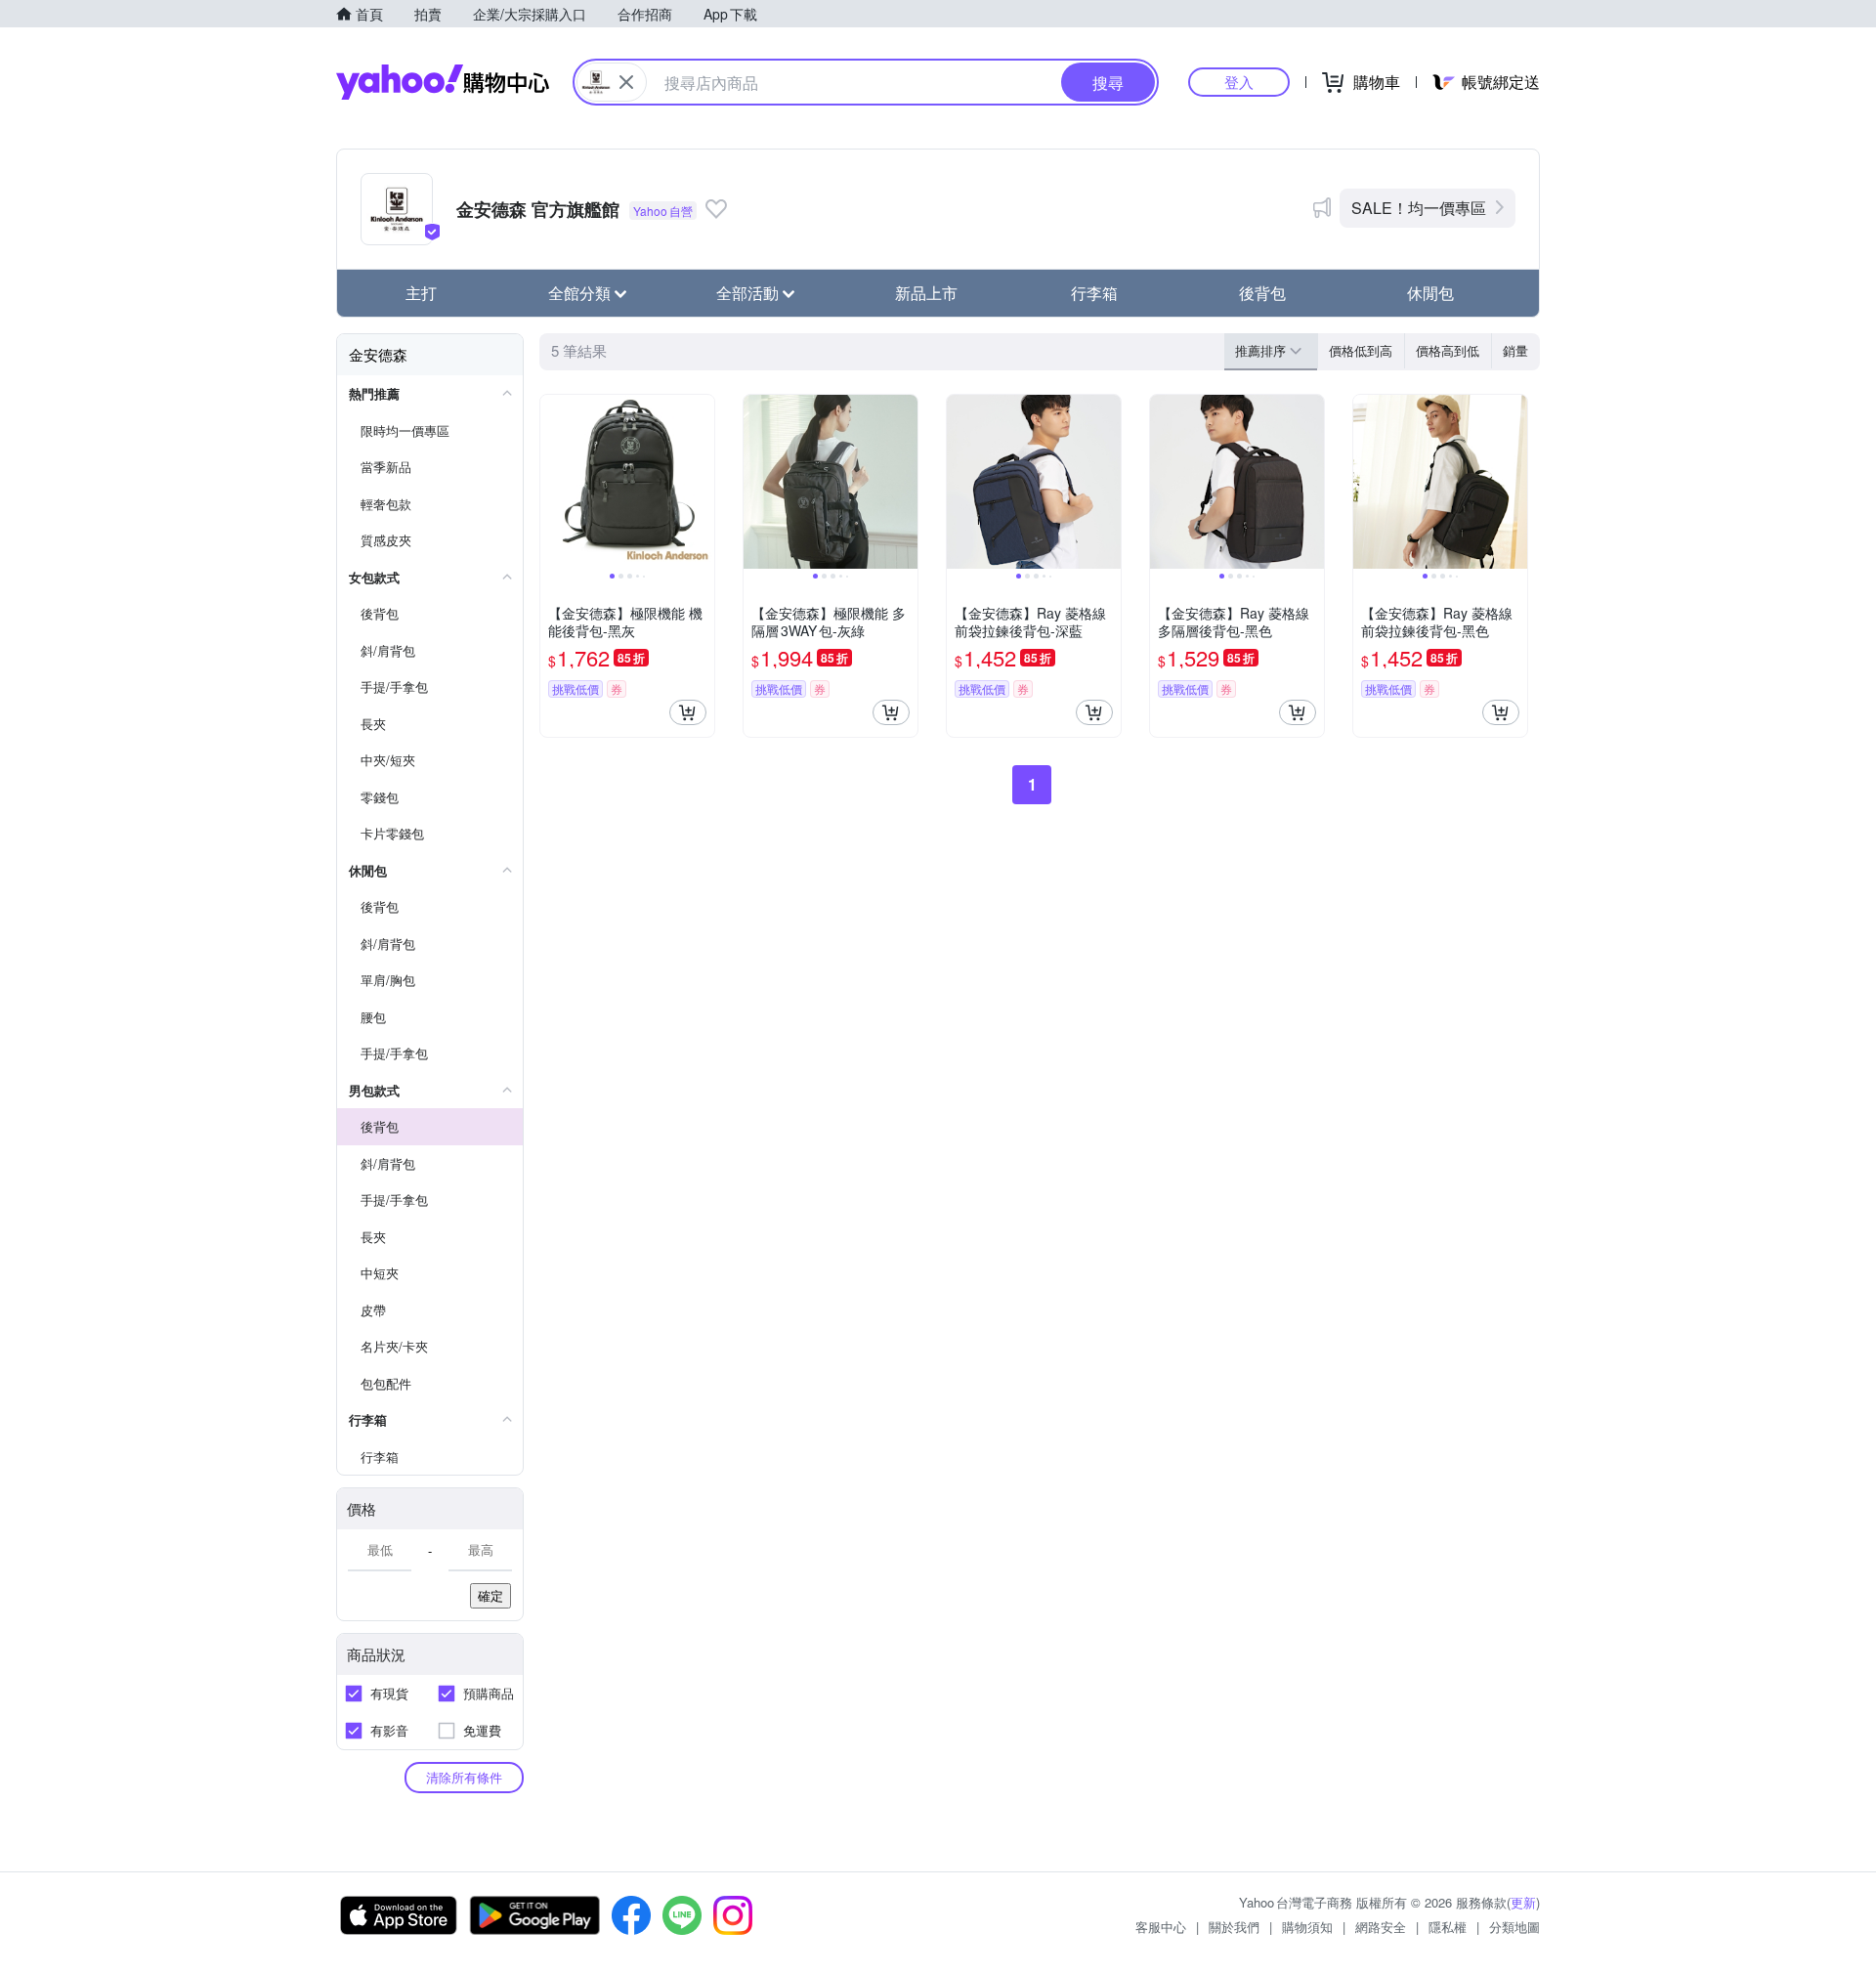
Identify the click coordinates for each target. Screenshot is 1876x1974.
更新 (1523, 1902)
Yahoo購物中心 (443, 82)
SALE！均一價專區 (1419, 208)
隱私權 (1448, 1927)
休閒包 (1430, 293)
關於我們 (1234, 1927)
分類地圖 (1514, 1927)
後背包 (1262, 293)
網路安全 (1381, 1927)
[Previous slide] (553, 482)
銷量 (1515, 350)
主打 (421, 293)
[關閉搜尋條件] (626, 82)
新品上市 (926, 293)
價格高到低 (1448, 350)
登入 (1239, 82)
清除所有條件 (464, 1777)
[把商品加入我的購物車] (688, 712)
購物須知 (1307, 1927)
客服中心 (1161, 1927)
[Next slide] (702, 482)
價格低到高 (1361, 350)
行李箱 (1094, 293)
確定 (490, 1595)
